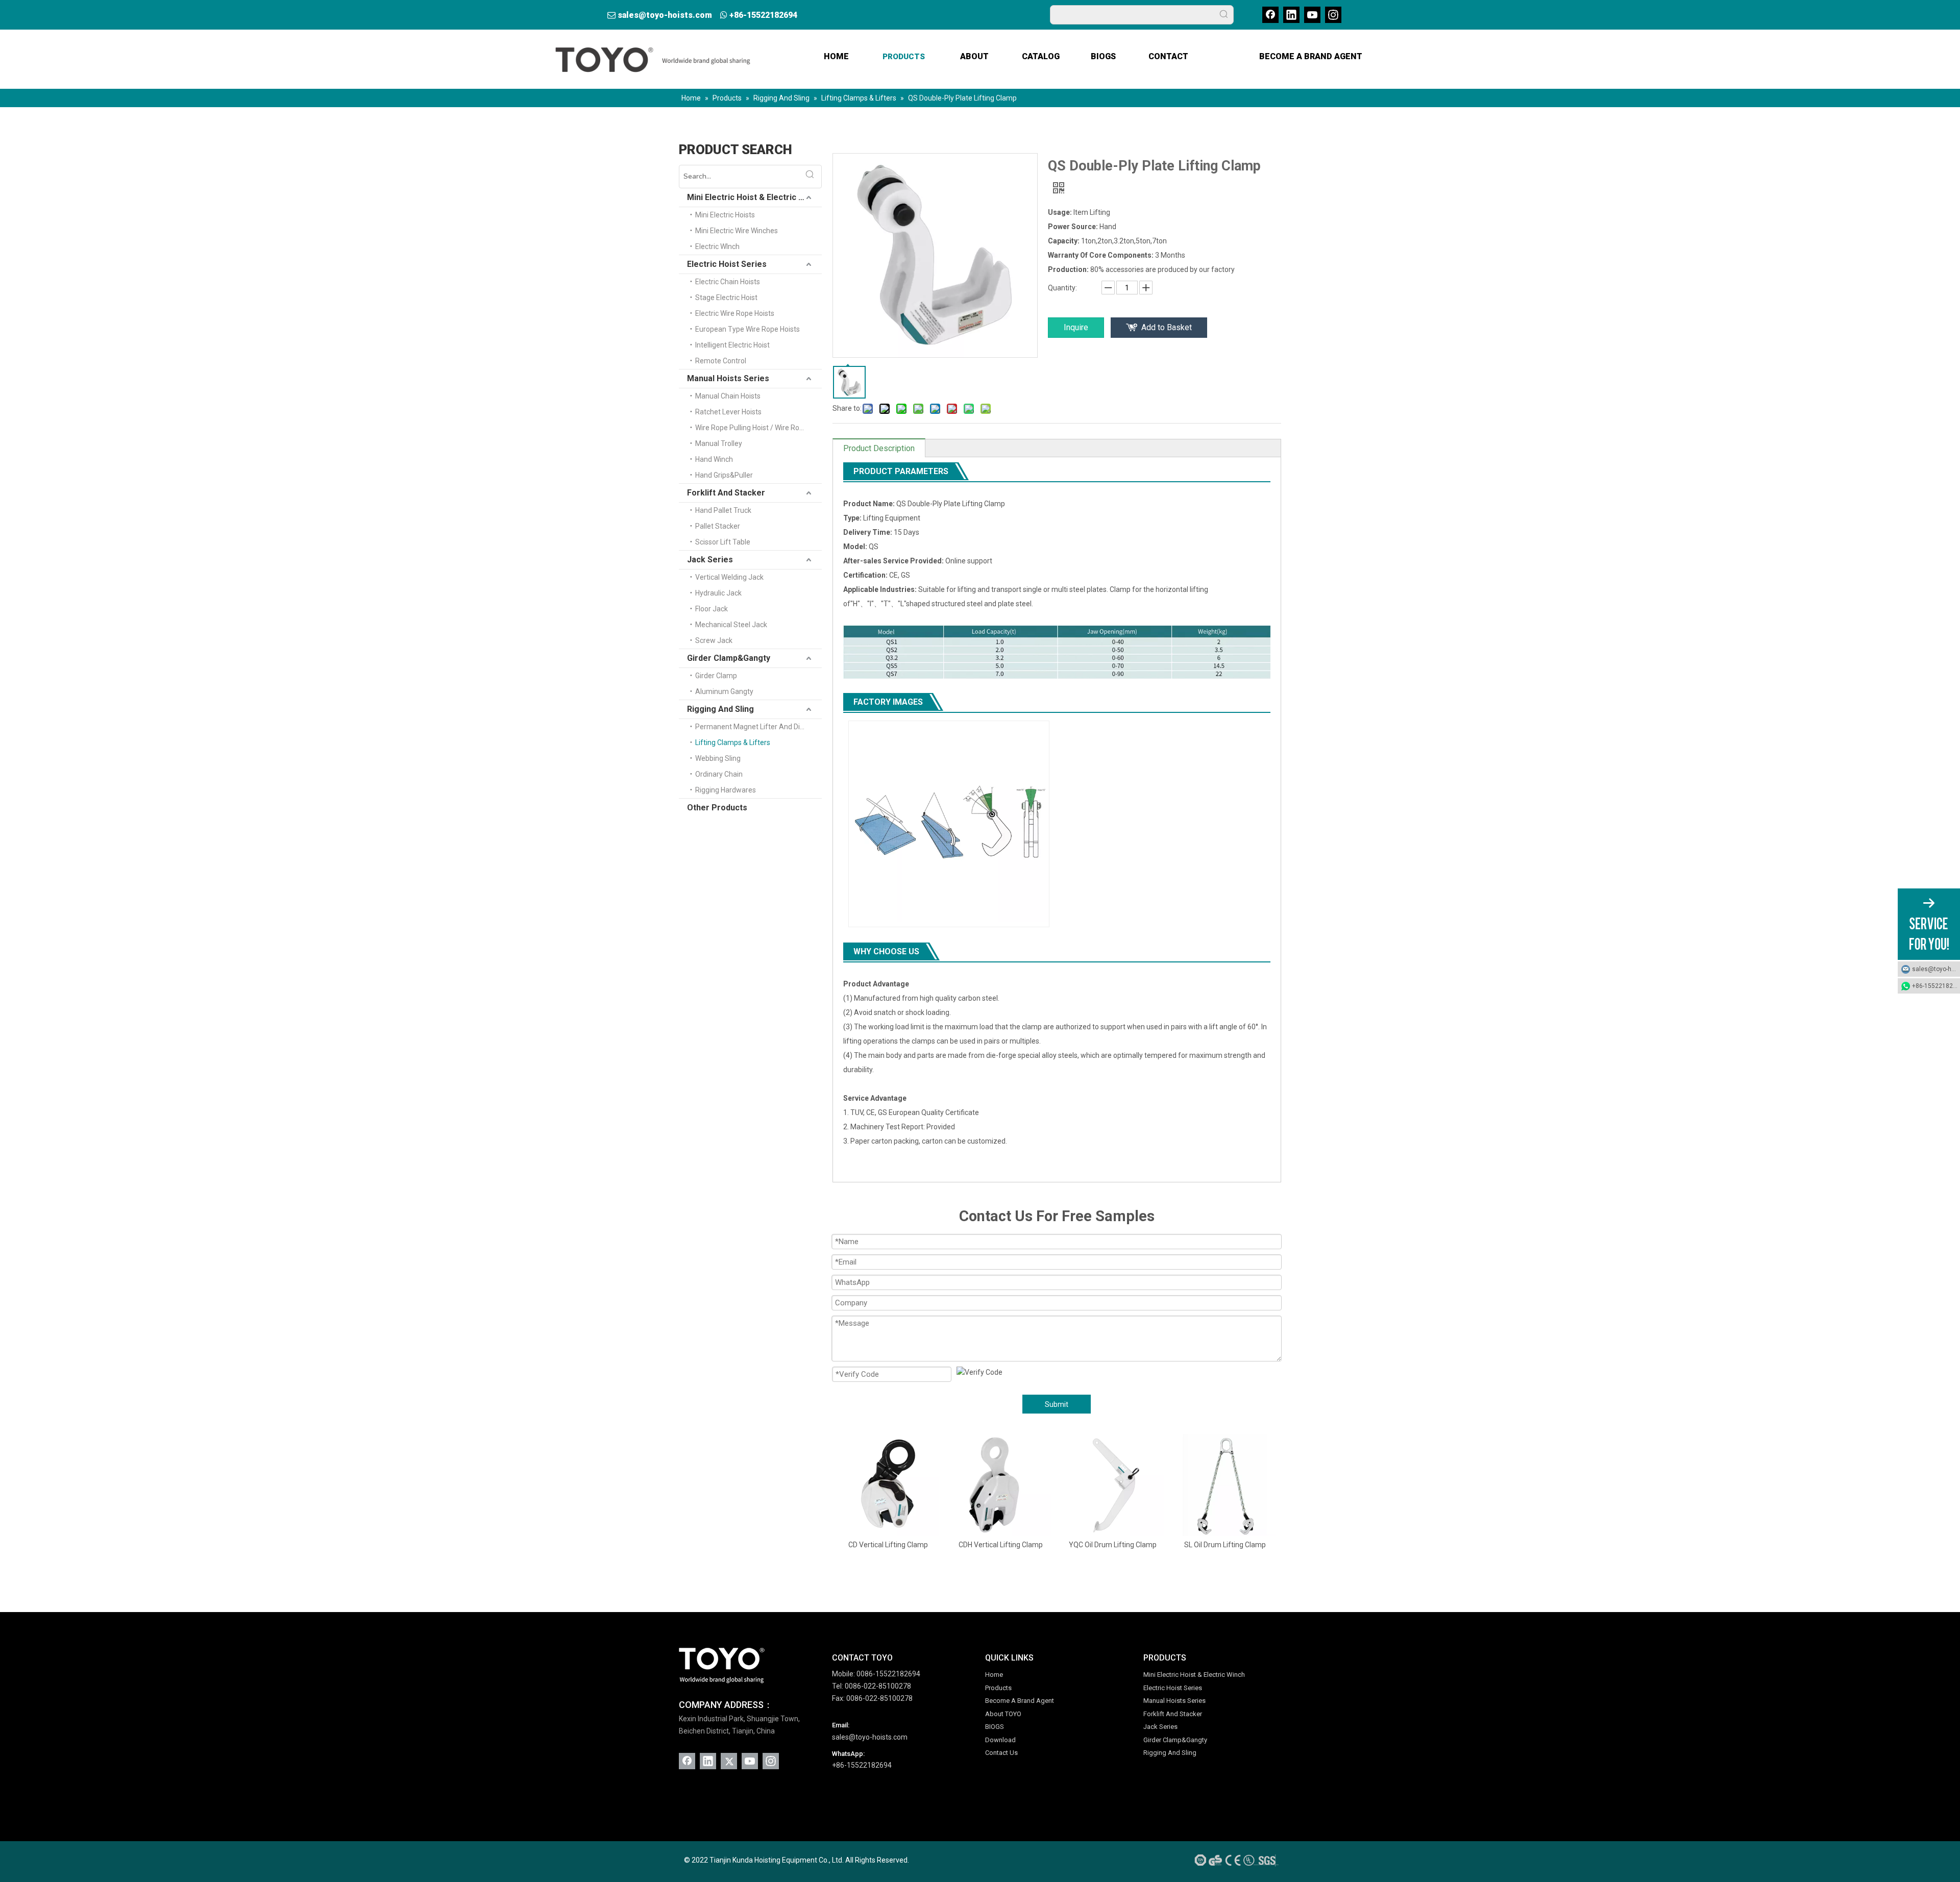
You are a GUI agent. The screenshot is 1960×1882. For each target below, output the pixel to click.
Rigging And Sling (720, 709)
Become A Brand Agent (1020, 1701)
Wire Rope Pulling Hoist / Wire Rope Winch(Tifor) (758, 428)
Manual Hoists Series (728, 378)
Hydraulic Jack (718, 593)
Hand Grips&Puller (724, 475)
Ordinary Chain (719, 774)
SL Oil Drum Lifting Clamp (1115, 1545)
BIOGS (995, 1727)
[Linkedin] (1291, 15)
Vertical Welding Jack (729, 577)
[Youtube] (1312, 15)
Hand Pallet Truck (723, 510)
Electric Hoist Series (727, 264)
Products (998, 1688)
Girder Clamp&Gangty (729, 658)
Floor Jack (712, 609)
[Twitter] (729, 1761)
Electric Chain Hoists (728, 282)
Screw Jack (714, 640)
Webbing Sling (718, 758)
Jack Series (710, 560)
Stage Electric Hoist (726, 298)
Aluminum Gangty (724, 691)
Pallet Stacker (718, 526)
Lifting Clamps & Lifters (733, 742)
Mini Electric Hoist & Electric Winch (754, 197)
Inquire (1076, 327)
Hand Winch (714, 459)
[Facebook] (1270, 15)
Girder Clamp (716, 676)
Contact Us (1001, 1753)
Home (994, 1675)
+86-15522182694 (763, 15)
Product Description (879, 448)
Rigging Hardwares (726, 790)
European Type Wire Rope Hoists (748, 329)
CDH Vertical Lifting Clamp (890, 1545)
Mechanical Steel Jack (731, 625)
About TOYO (1003, 1714)
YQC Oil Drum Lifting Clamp (1002, 1545)
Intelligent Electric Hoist (732, 345)
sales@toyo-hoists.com (665, 15)
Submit (1057, 1404)
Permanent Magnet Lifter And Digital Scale (758, 727)
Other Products (717, 808)
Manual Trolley (719, 443)
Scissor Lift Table (723, 542)
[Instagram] (1333, 15)
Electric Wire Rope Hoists (735, 313)
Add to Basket (1167, 327)
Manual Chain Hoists (728, 396)
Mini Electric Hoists (725, 215)
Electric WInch (717, 246)
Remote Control (721, 361)
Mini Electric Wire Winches (737, 231)
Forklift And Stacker (726, 493)
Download (1000, 1740)
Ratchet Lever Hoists (728, 412)
